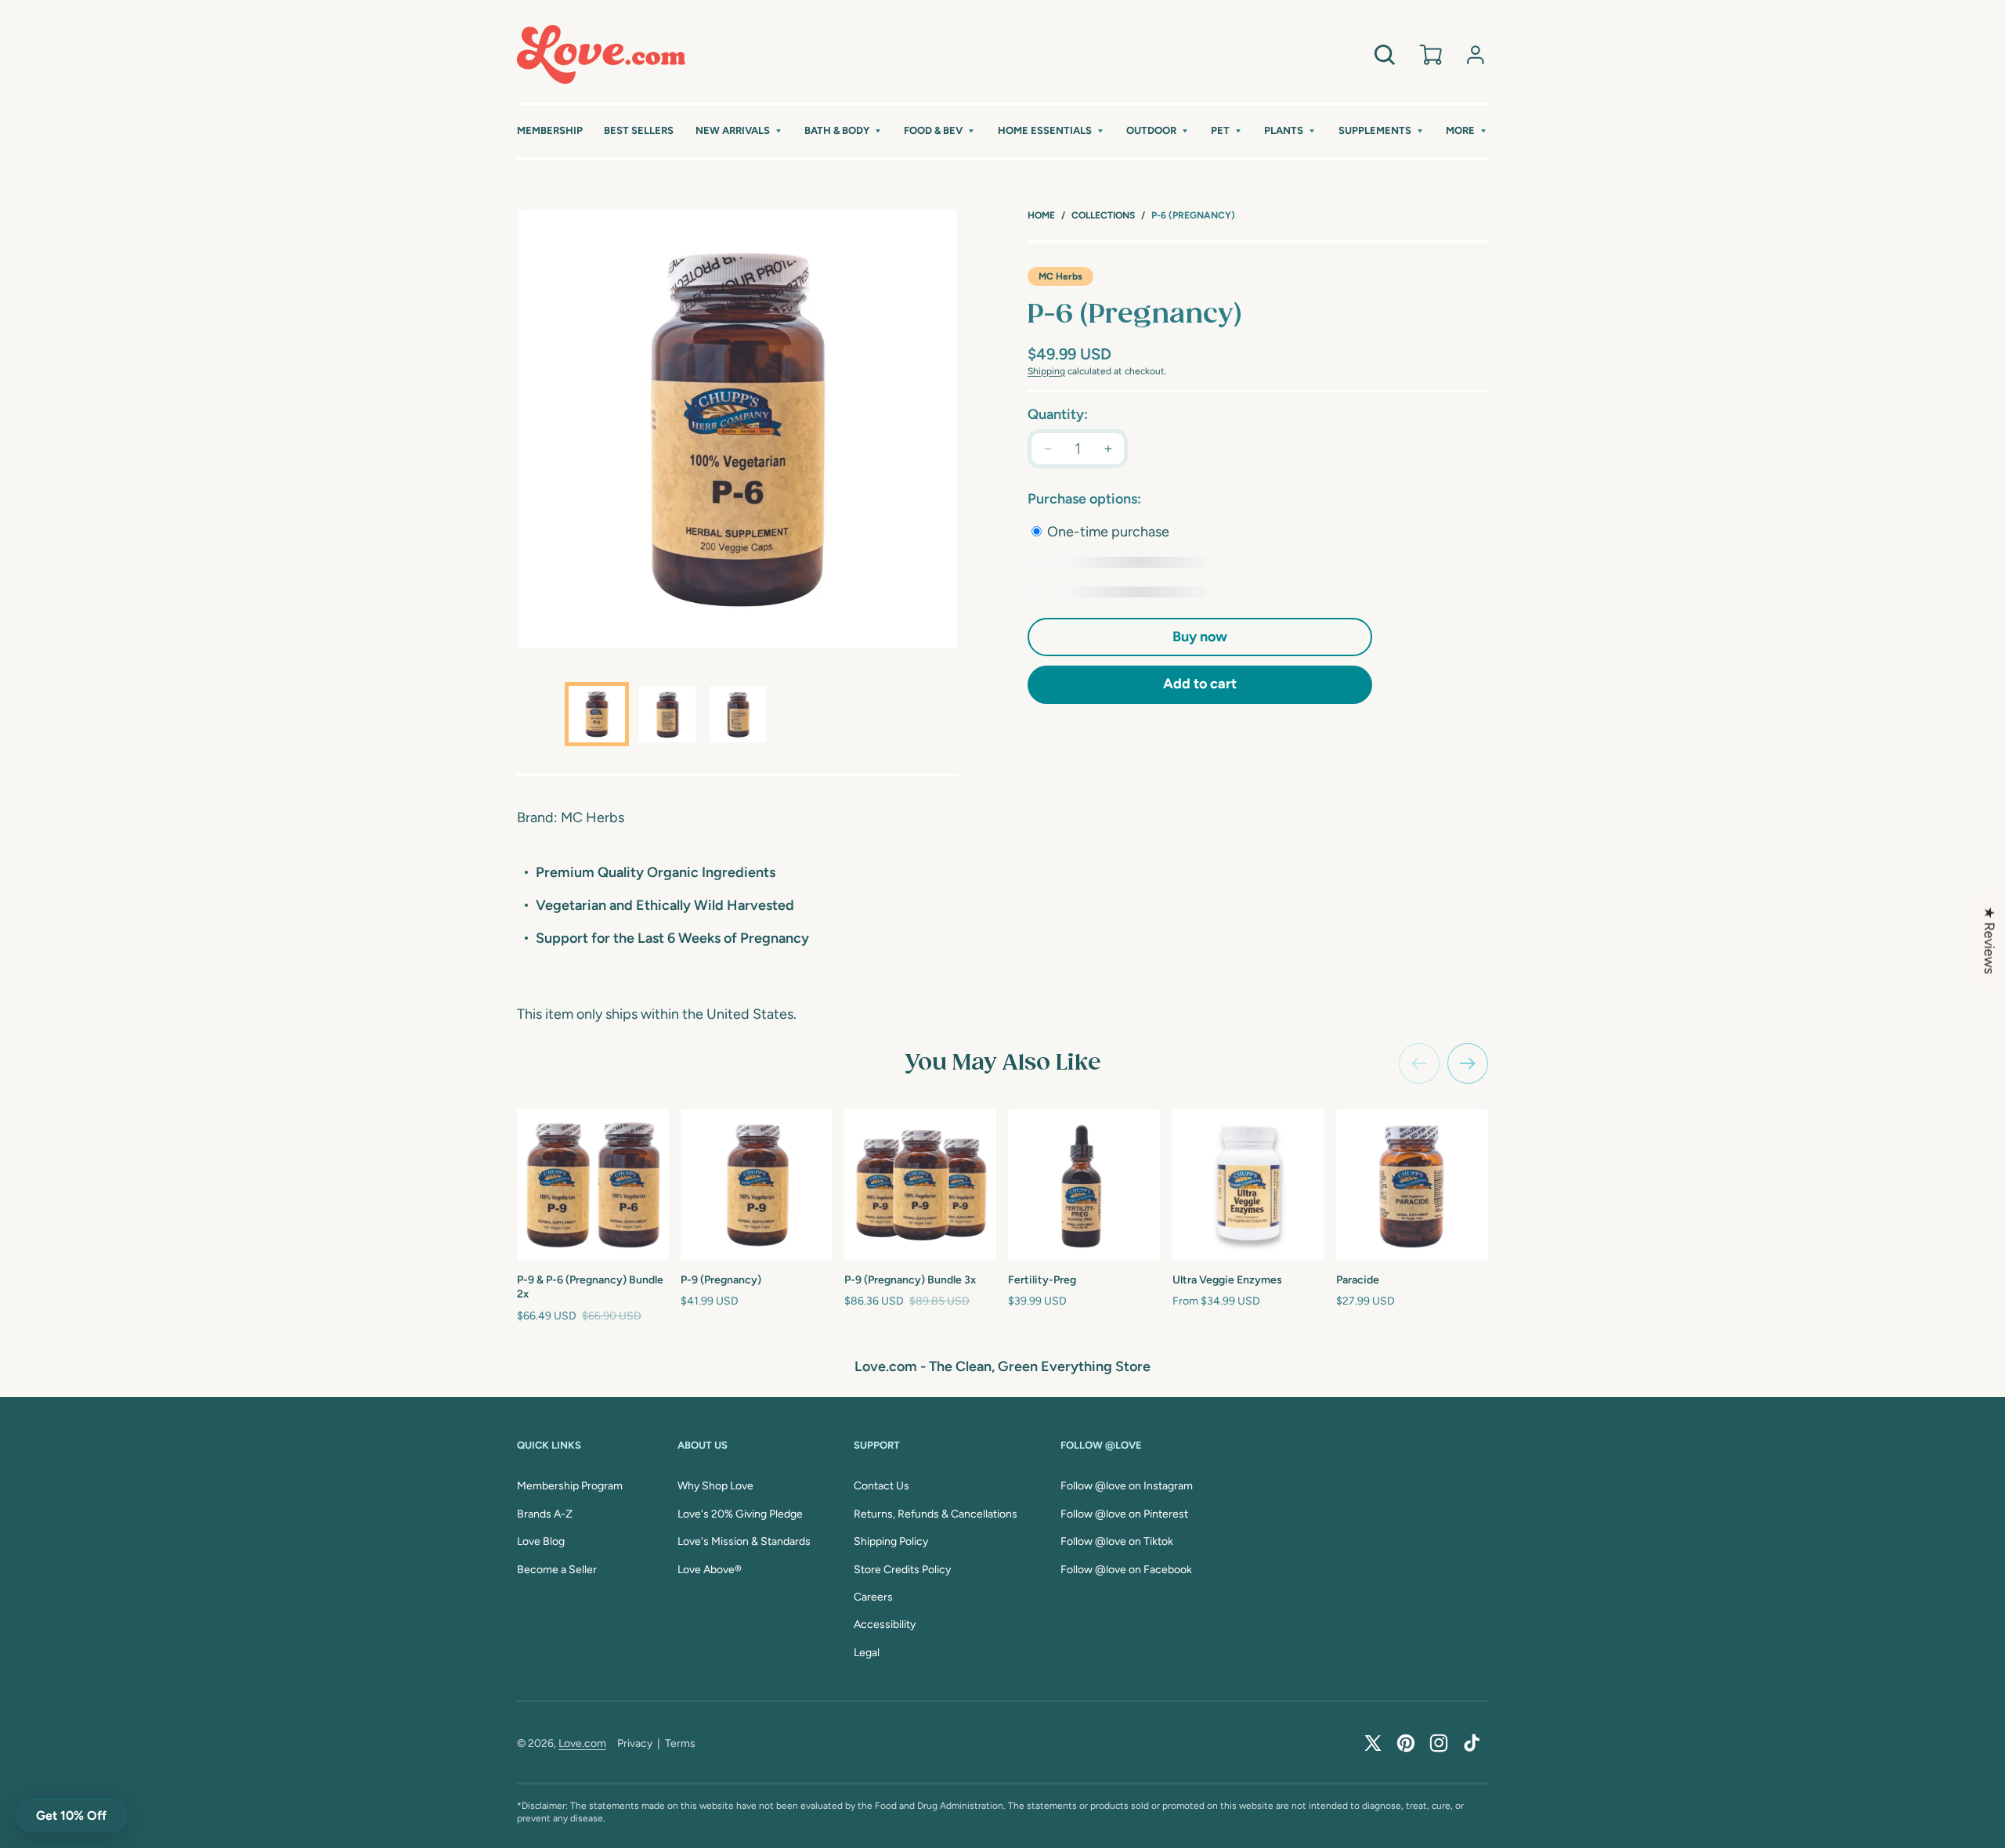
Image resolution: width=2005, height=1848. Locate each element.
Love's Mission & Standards (744, 1541)
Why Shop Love (715, 1486)
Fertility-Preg (1042, 1280)
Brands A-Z (545, 1514)
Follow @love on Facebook (1126, 1570)
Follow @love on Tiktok (1117, 1541)
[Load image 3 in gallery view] (738, 714)
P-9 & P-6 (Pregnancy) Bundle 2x (590, 1287)
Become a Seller (557, 1570)
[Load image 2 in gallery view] (667, 714)
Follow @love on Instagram (1127, 1486)
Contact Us (881, 1486)
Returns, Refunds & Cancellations (936, 1514)
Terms (680, 1743)
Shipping (1046, 371)
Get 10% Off (71, 1816)
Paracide (1358, 1280)
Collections (1103, 215)
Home (1041, 215)
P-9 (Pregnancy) (721, 1280)
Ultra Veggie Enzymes (1227, 1280)
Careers (873, 1597)
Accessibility (885, 1624)
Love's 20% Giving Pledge (740, 1514)
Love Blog (541, 1541)
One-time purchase (1107, 532)
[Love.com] (601, 54)
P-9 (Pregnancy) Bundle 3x (910, 1280)
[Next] (1468, 1063)
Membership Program (570, 1486)
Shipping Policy (891, 1541)
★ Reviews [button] (1989, 940)
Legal (867, 1653)
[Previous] (1419, 1063)
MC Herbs (1060, 276)
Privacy (635, 1743)
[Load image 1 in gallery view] (597, 714)
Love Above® (710, 1570)
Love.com (582, 1743)
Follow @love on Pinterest (1124, 1514)
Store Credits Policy (902, 1570)
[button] (739, 131)
